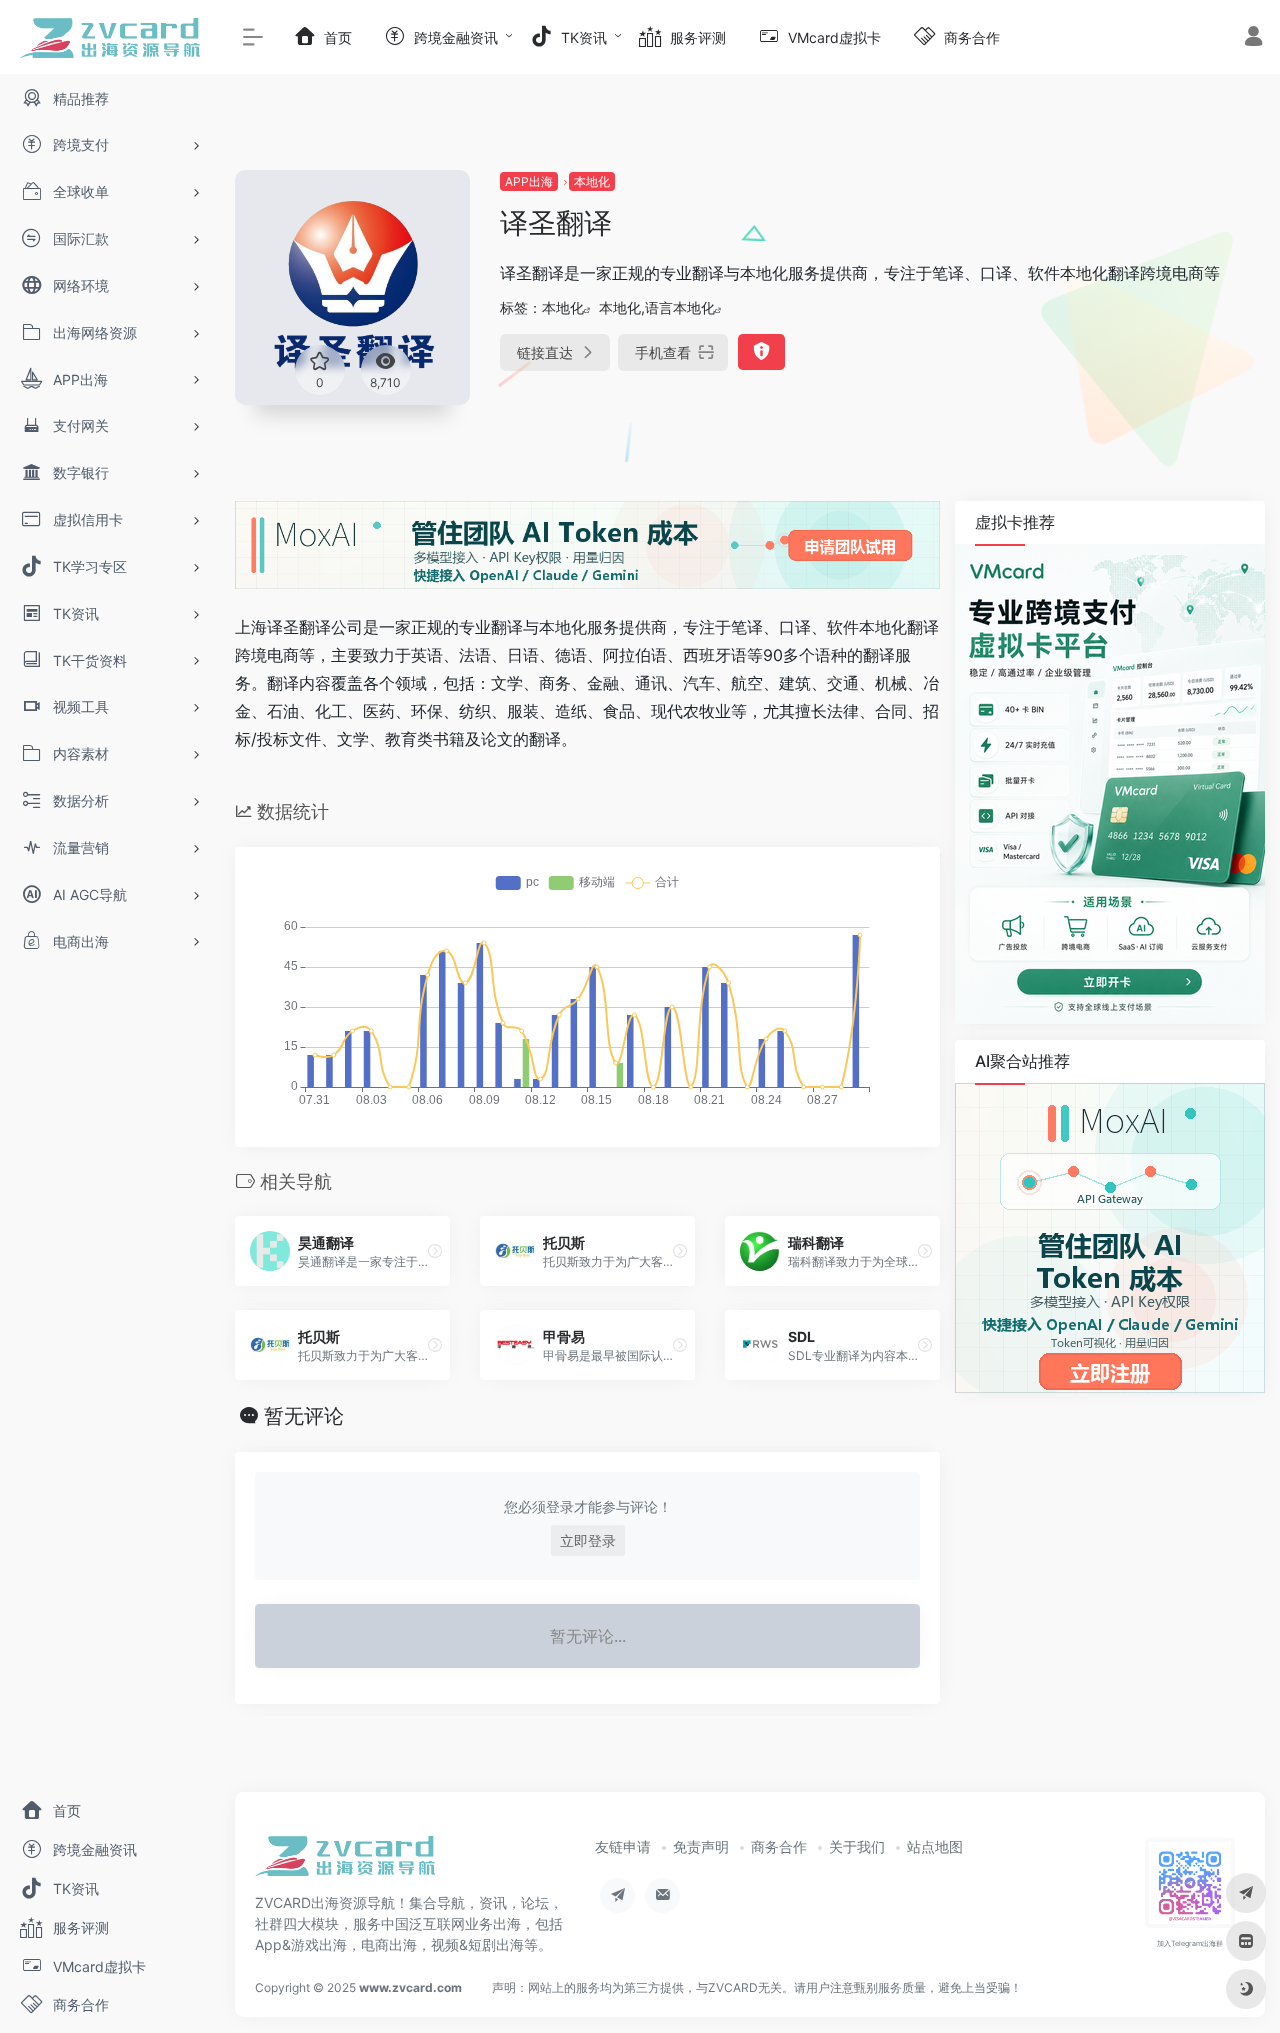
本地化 (592, 181)
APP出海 (529, 181)
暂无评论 (304, 1416)
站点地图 (935, 1846)
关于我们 (857, 1846)
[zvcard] (345, 1863)
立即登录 (588, 1540)
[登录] (1253, 38)
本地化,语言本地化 (657, 307)
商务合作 (779, 1846)
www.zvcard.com (410, 1987)
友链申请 (623, 1846)
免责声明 (701, 1846)
